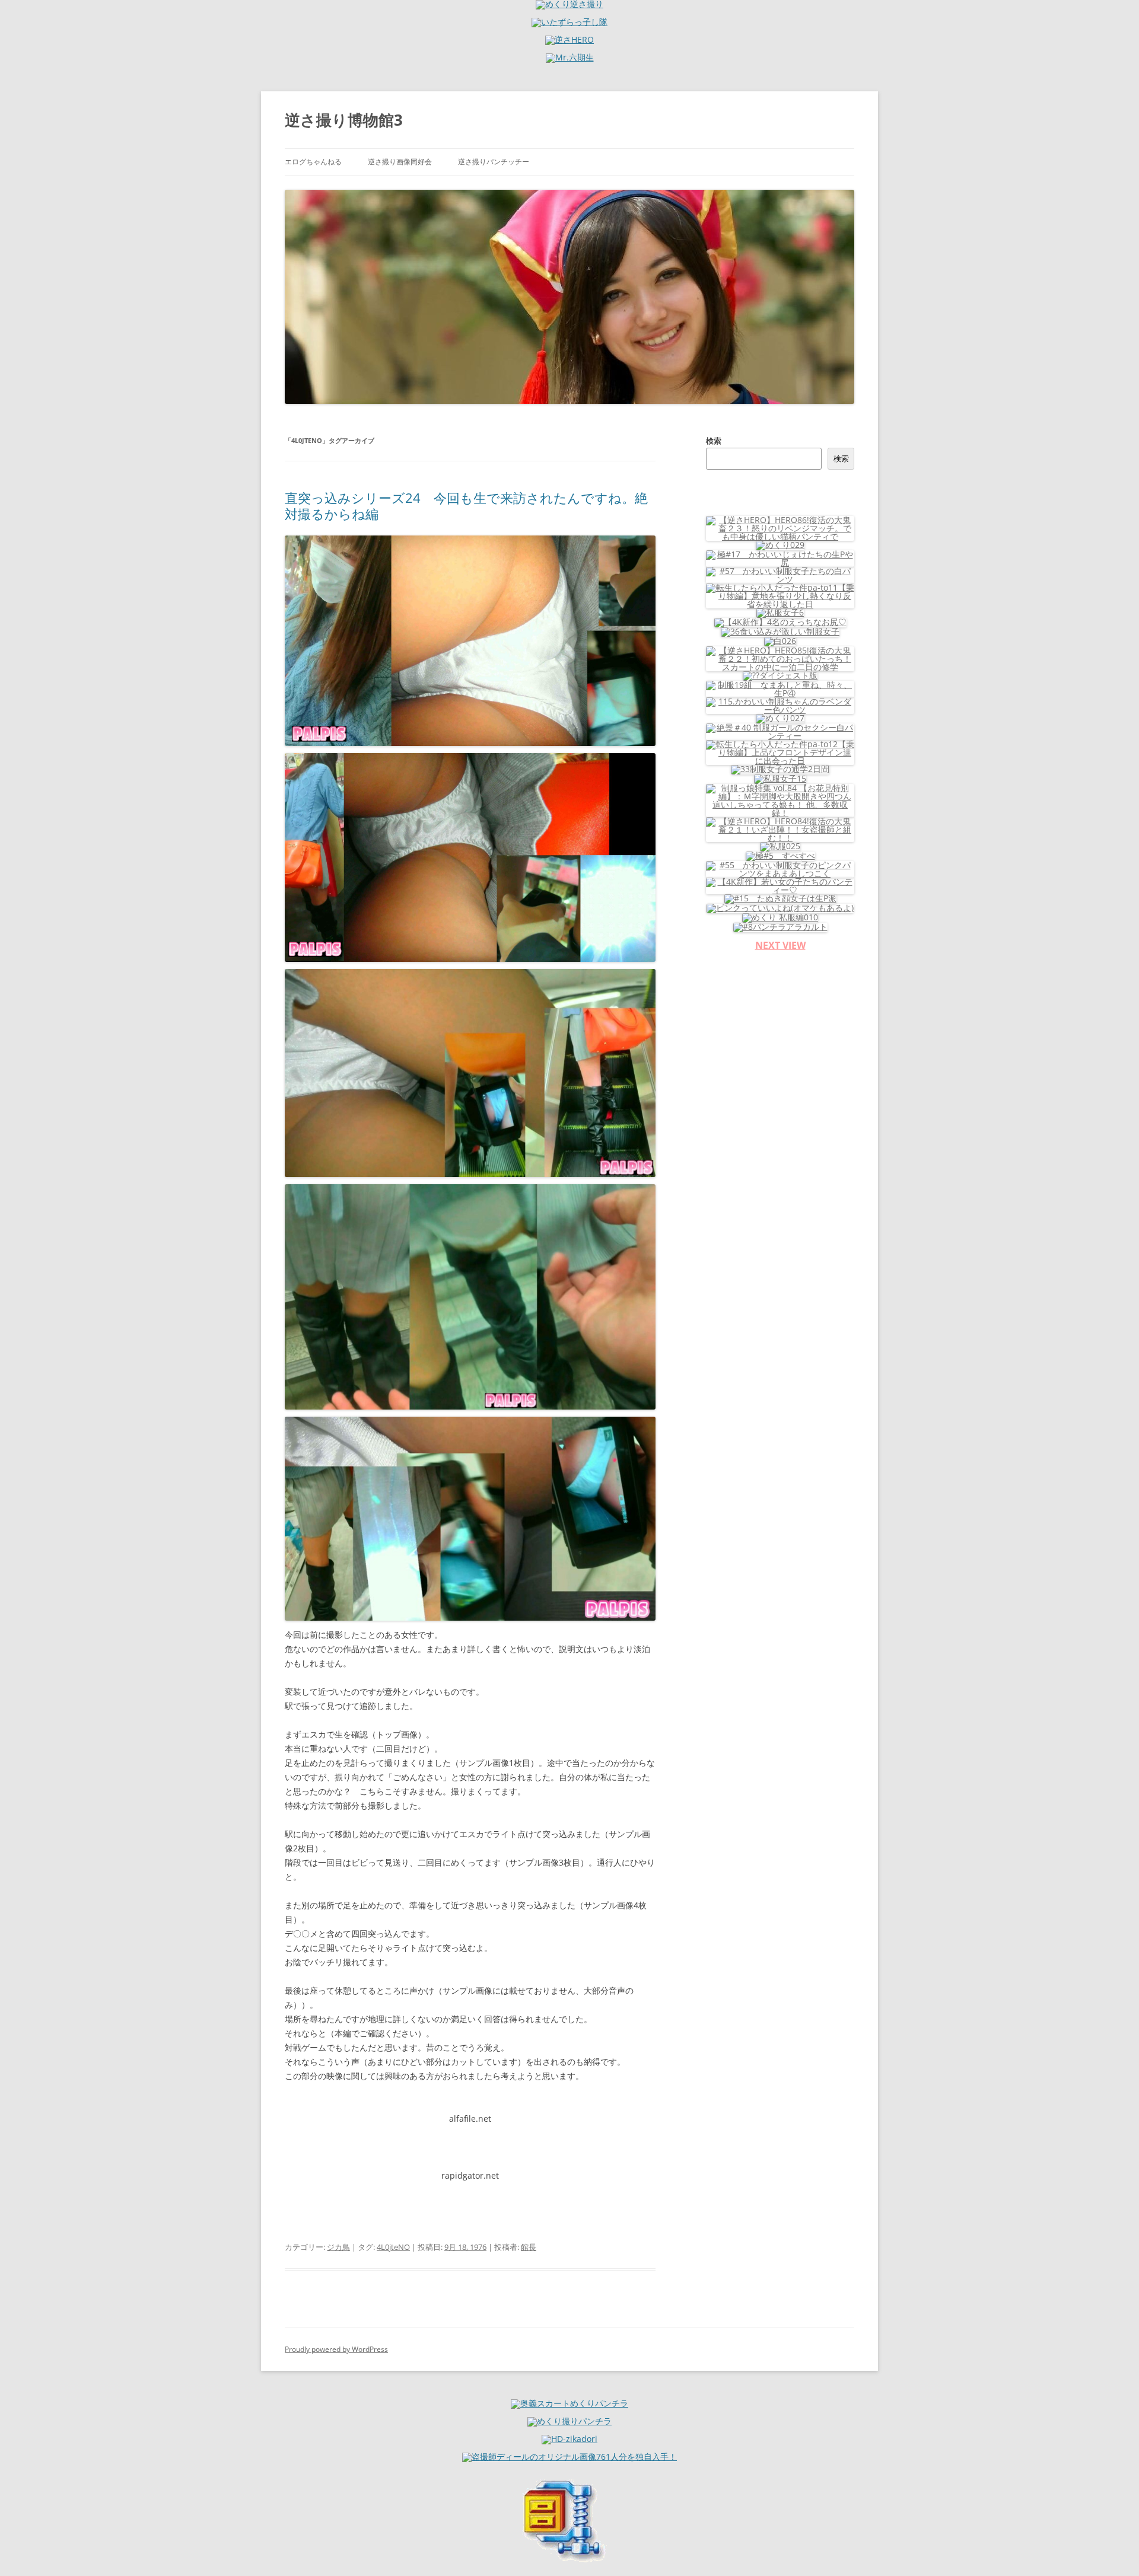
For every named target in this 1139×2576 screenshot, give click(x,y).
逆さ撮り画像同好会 (400, 162)
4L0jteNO (393, 2247)
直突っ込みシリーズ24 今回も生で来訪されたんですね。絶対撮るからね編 (466, 505)
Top (1111, 2548)
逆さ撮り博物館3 (344, 120)
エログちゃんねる (313, 162)
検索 (714, 441)
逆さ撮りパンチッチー (494, 162)
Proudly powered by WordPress (336, 2349)
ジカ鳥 (338, 2247)
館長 (529, 2247)
